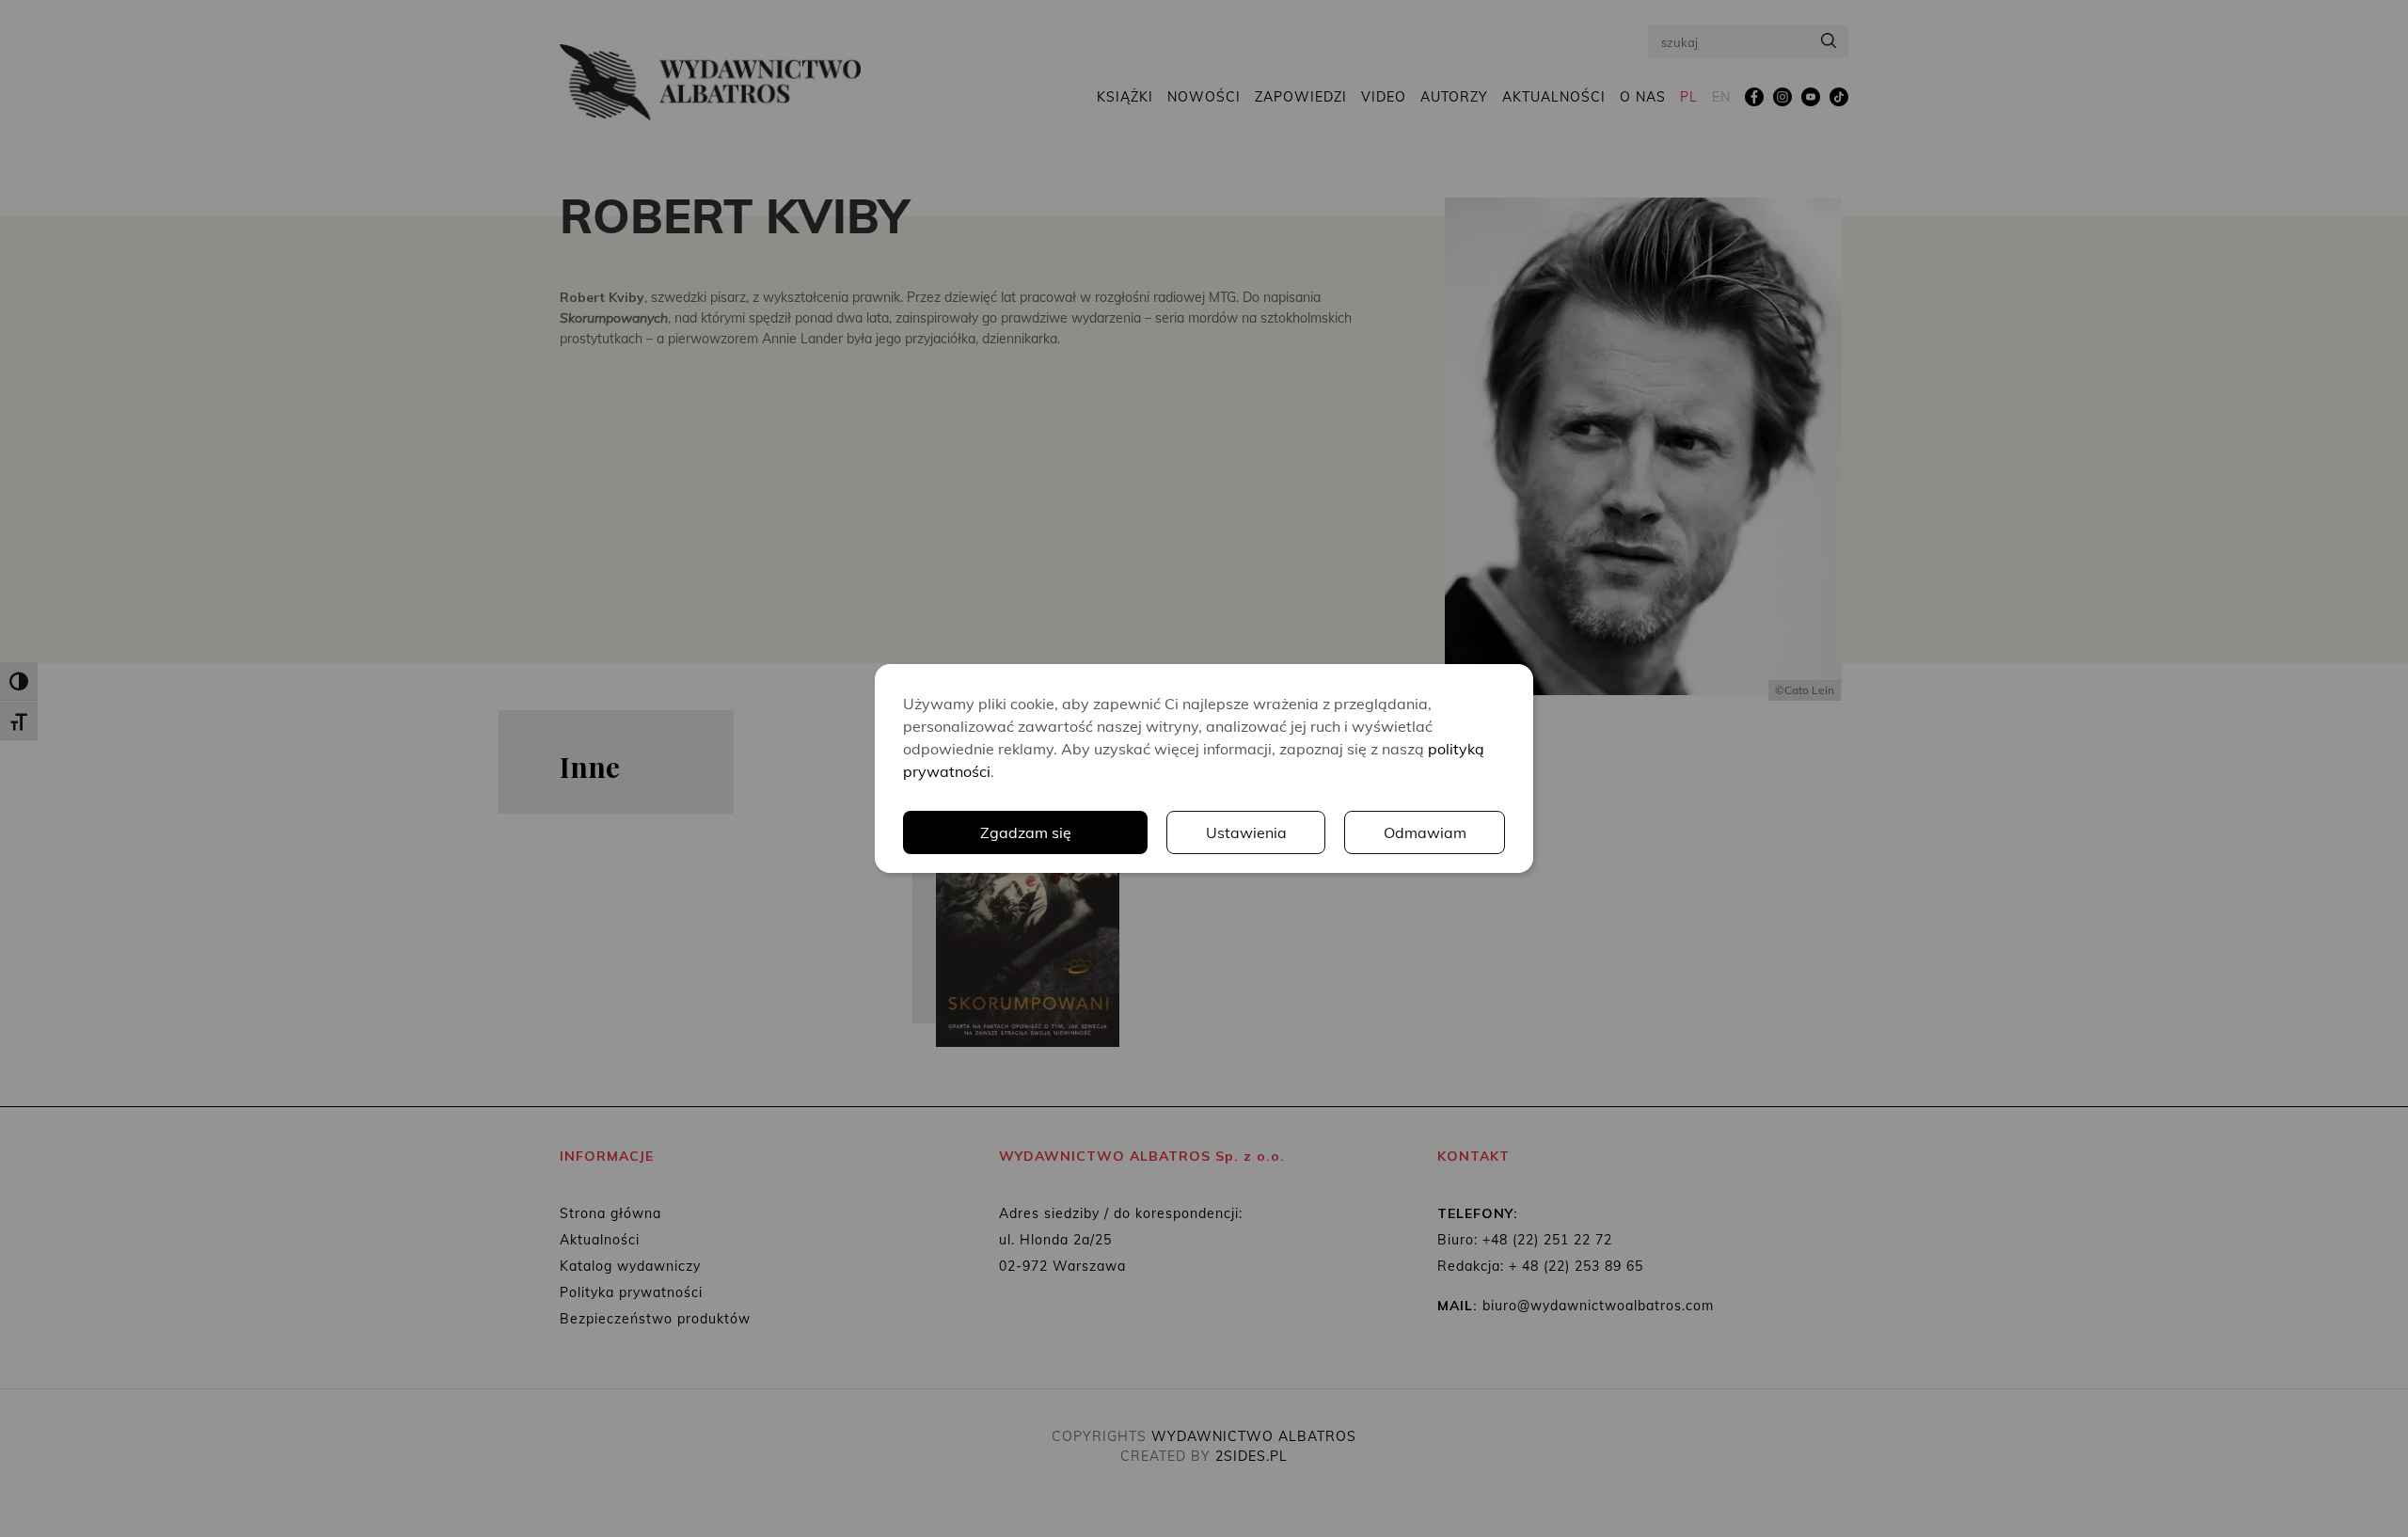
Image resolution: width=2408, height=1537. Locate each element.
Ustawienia (1246, 832)
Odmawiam (1425, 832)
